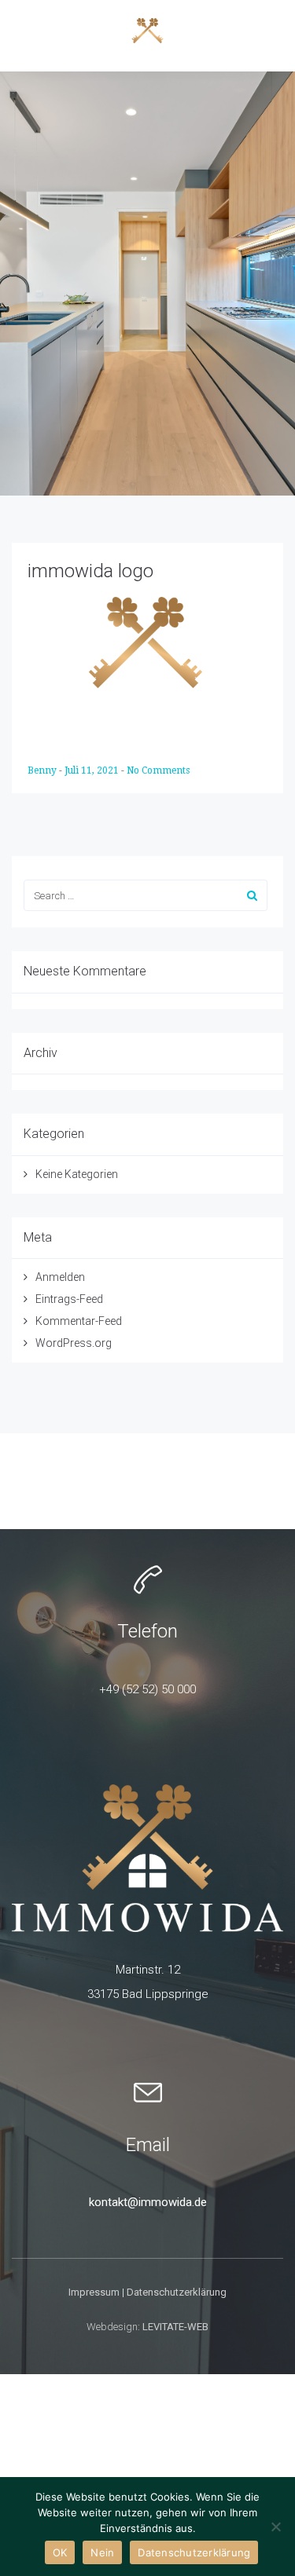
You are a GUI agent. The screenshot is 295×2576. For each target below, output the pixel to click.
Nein (102, 2552)
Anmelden (60, 1277)
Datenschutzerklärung (177, 2292)
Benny (43, 770)
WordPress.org (74, 1343)
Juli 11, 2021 (93, 770)
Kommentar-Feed (79, 1321)
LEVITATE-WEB (175, 2327)
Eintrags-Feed (69, 1299)
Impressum (94, 2292)
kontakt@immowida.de (148, 2202)
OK (60, 2552)
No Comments (158, 770)
